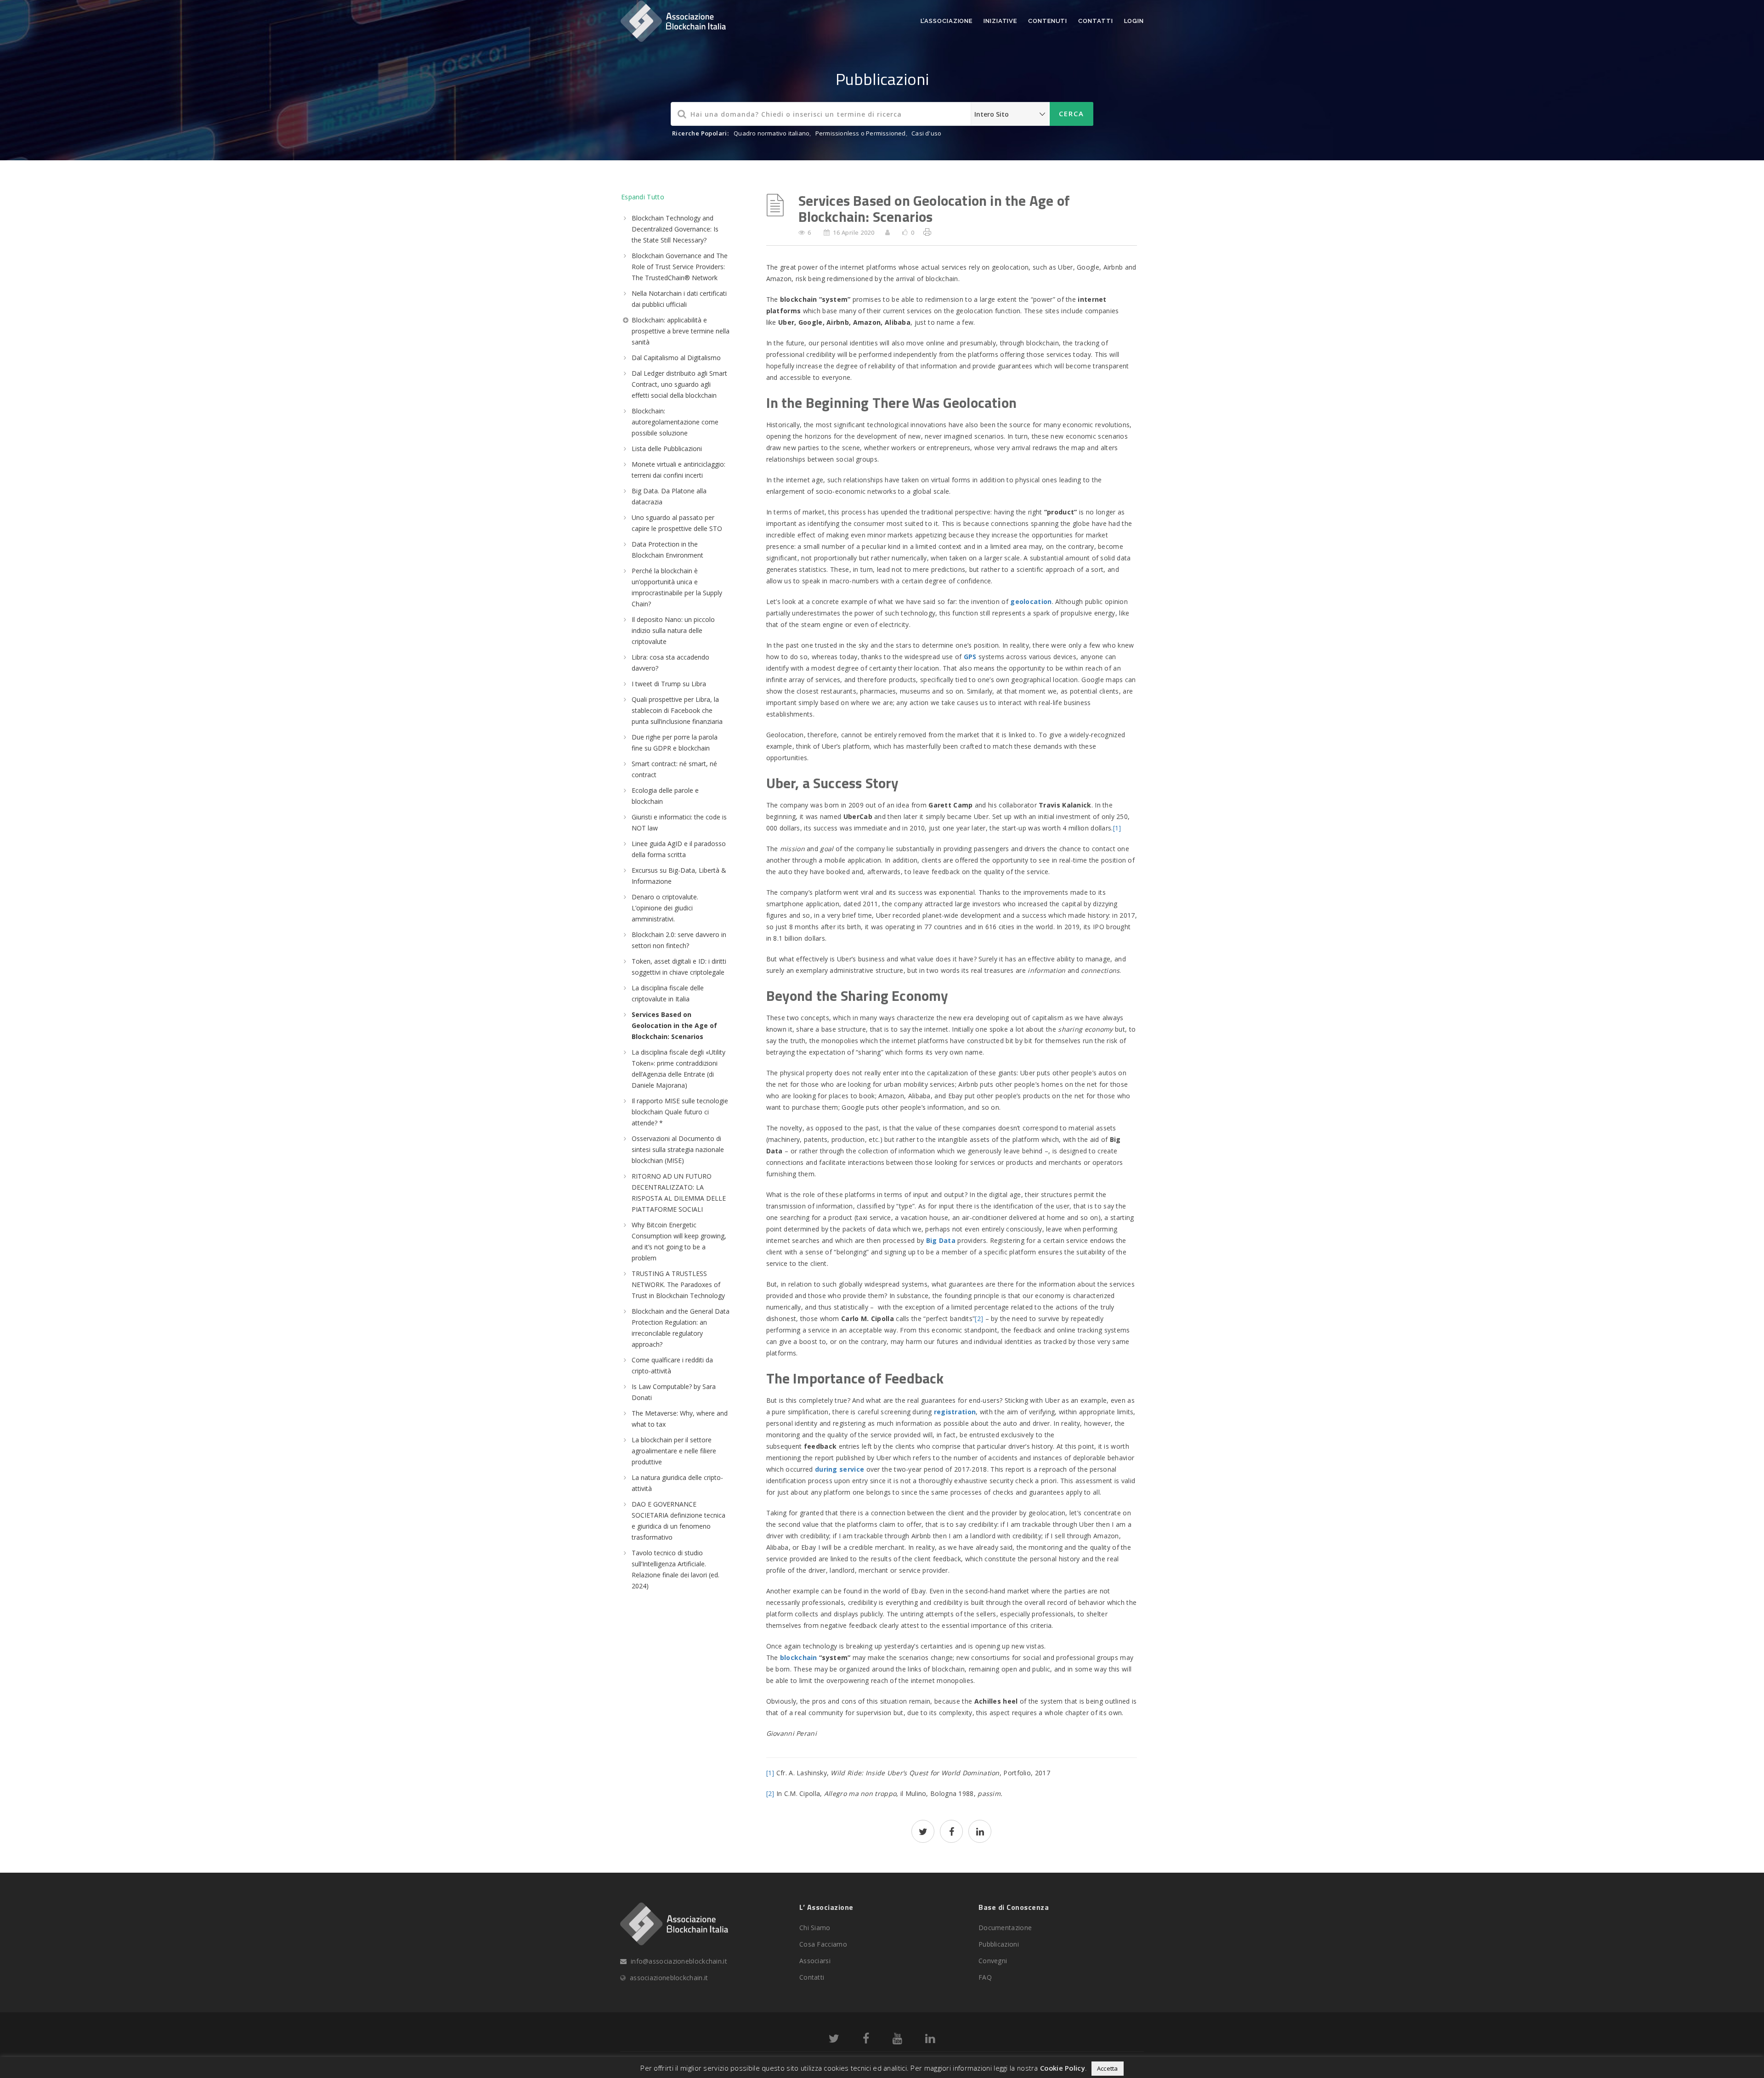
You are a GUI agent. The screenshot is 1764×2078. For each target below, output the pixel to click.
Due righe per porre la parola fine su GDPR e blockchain (675, 743)
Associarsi (815, 1961)
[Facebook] (866, 2040)
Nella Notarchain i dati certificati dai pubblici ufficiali (679, 299)
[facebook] (951, 1832)
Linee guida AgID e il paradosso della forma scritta (679, 849)
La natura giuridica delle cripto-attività (677, 1483)
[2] (979, 1319)
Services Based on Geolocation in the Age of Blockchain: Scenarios (674, 1025)
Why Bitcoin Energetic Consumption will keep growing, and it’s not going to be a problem (679, 1241)
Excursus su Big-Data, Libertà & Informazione (679, 876)
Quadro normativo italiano (772, 133)
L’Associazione (947, 21)
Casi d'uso (926, 133)
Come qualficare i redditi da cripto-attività (672, 1365)
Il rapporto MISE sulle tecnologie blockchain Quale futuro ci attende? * (680, 1112)
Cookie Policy (1063, 2068)
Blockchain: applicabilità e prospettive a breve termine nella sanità (681, 331)
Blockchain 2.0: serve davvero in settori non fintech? (679, 940)
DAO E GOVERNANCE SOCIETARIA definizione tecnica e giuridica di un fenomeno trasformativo (678, 1521)
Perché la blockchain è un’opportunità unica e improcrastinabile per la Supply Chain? (677, 587)
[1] (1117, 828)
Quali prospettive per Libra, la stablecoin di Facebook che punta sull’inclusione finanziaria (677, 710)
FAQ (985, 1977)
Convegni (993, 1961)
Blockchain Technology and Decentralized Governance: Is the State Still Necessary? (675, 229)
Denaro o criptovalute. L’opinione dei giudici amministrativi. (665, 908)
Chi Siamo (815, 1928)
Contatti (1095, 21)
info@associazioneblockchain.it (679, 1961)
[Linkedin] (930, 2040)
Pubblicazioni (999, 1944)
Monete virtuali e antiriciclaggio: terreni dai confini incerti (678, 470)
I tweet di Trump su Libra (669, 684)
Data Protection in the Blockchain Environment (667, 550)
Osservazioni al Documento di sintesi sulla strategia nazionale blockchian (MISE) (678, 1149)
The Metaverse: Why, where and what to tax (680, 1419)
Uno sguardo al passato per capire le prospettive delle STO (677, 523)
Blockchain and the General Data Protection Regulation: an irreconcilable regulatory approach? (681, 1328)
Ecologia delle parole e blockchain (665, 796)
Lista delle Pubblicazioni (667, 449)
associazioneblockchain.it (669, 1978)
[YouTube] (897, 2040)
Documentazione (1005, 1928)
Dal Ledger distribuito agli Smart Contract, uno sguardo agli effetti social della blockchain (679, 384)
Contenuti (1048, 21)
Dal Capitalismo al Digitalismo (676, 358)
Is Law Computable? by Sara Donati (674, 1392)
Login (1134, 21)
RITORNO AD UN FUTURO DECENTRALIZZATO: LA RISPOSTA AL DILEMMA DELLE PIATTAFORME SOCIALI (679, 1193)
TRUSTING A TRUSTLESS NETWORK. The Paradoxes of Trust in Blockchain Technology (678, 1285)
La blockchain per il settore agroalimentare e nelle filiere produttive (674, 1451)
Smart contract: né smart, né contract (674, 769)
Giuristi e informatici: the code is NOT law (679, 822)
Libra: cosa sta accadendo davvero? (670, 663)
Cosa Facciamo (823, 1944)
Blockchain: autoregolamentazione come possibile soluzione (675, 422)
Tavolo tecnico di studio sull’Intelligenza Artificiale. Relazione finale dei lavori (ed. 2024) (676, 1569)
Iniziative (1000, 21)
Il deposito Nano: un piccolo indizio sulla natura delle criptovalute (673, 630)
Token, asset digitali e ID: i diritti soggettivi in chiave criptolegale (679, 967)
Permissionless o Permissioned (861, 133)
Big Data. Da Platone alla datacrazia (669, 496)
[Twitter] (834, 2040)
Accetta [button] (1108, 2068)
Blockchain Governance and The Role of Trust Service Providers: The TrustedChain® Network (680, 267)
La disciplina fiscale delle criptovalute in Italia (668, 993)
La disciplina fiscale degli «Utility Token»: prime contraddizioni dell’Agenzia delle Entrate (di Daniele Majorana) (678, 1069)
